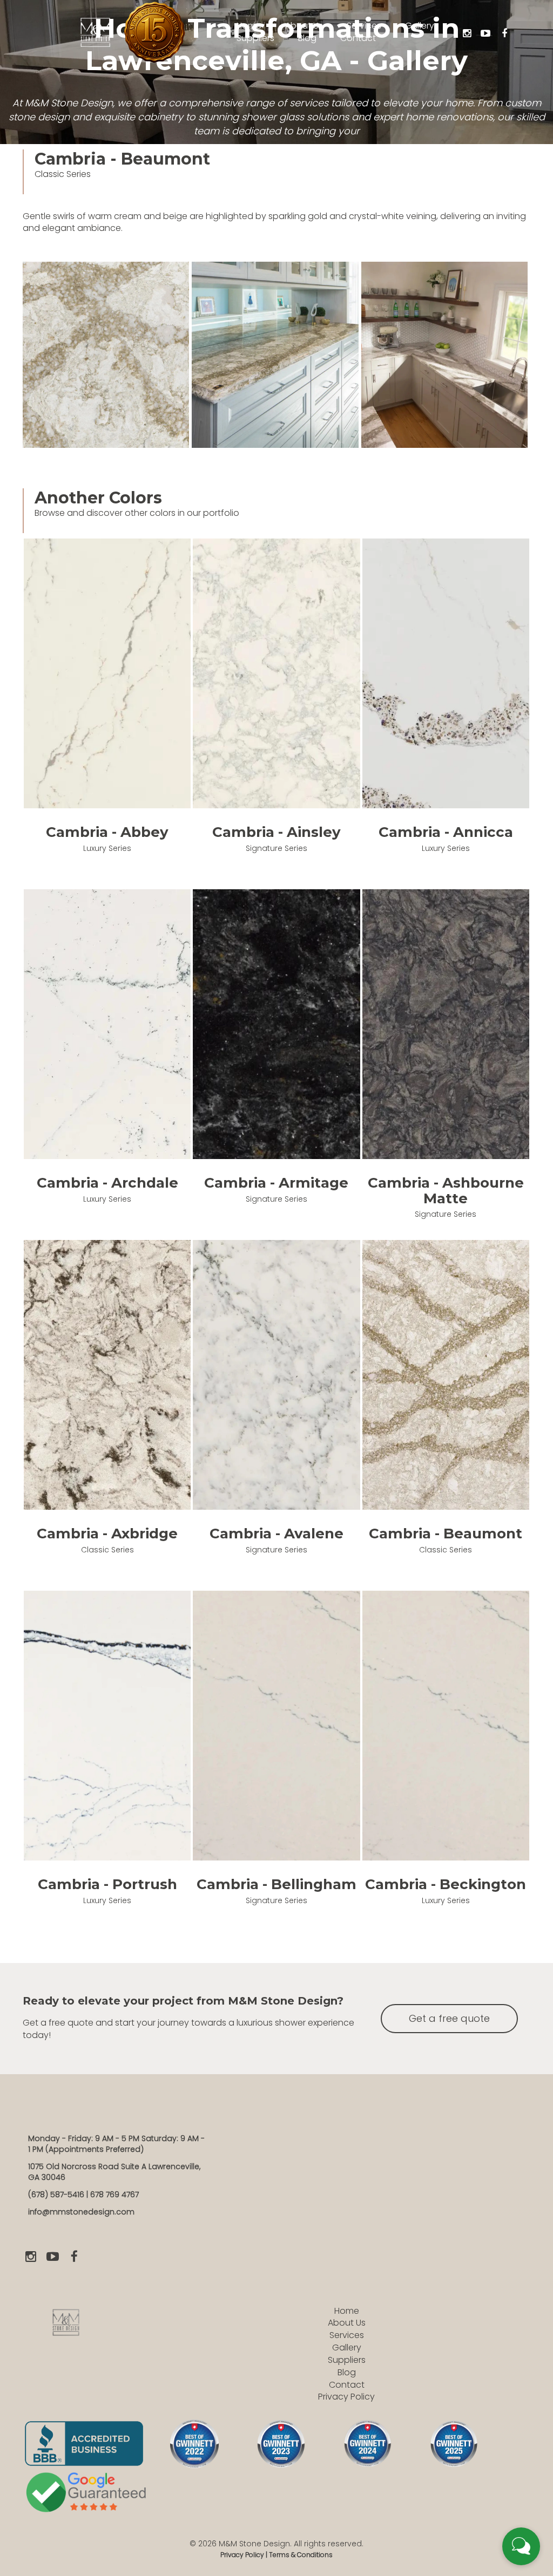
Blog (347, 2372)
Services (347, 2335)
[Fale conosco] (521, 2546)
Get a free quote (449, 2018)
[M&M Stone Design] (95, 31)
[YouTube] (485, 33)
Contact (347, 2385)
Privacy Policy (346, 2397)
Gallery (347, 2347)
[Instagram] (467, 33)
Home (347, 2311)
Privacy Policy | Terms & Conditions (276, 2555)
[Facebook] (504, 33)
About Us (347, 2323)
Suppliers (347, 2360)
